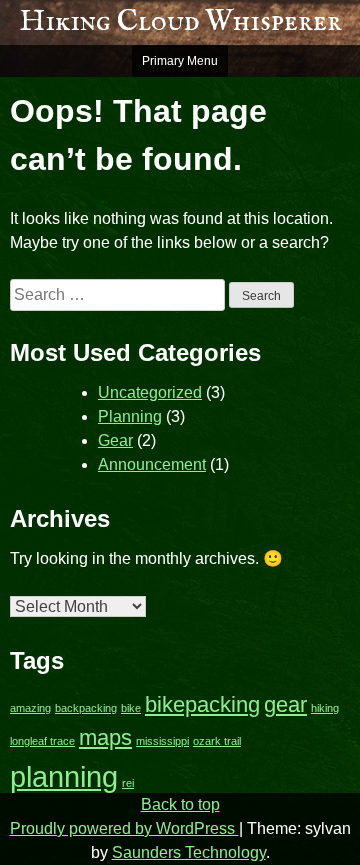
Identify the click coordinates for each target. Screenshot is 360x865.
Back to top (180, 804)
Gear (115, 440)
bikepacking (202, 704)
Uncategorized (150, 392)
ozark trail (217, 741)
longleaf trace (42, 741)
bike (131, 708)
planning (64, 776)
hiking (325, 708)
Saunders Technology (189, 852)
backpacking (86, 708)
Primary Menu (180, 61)
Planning (130, 416)
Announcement (152, 464)
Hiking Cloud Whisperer (180, 22)
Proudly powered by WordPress (124, 828)
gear (285, 704)
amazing (30, 708)
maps (105, 737)
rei (128, 783)
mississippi (162, 741)
